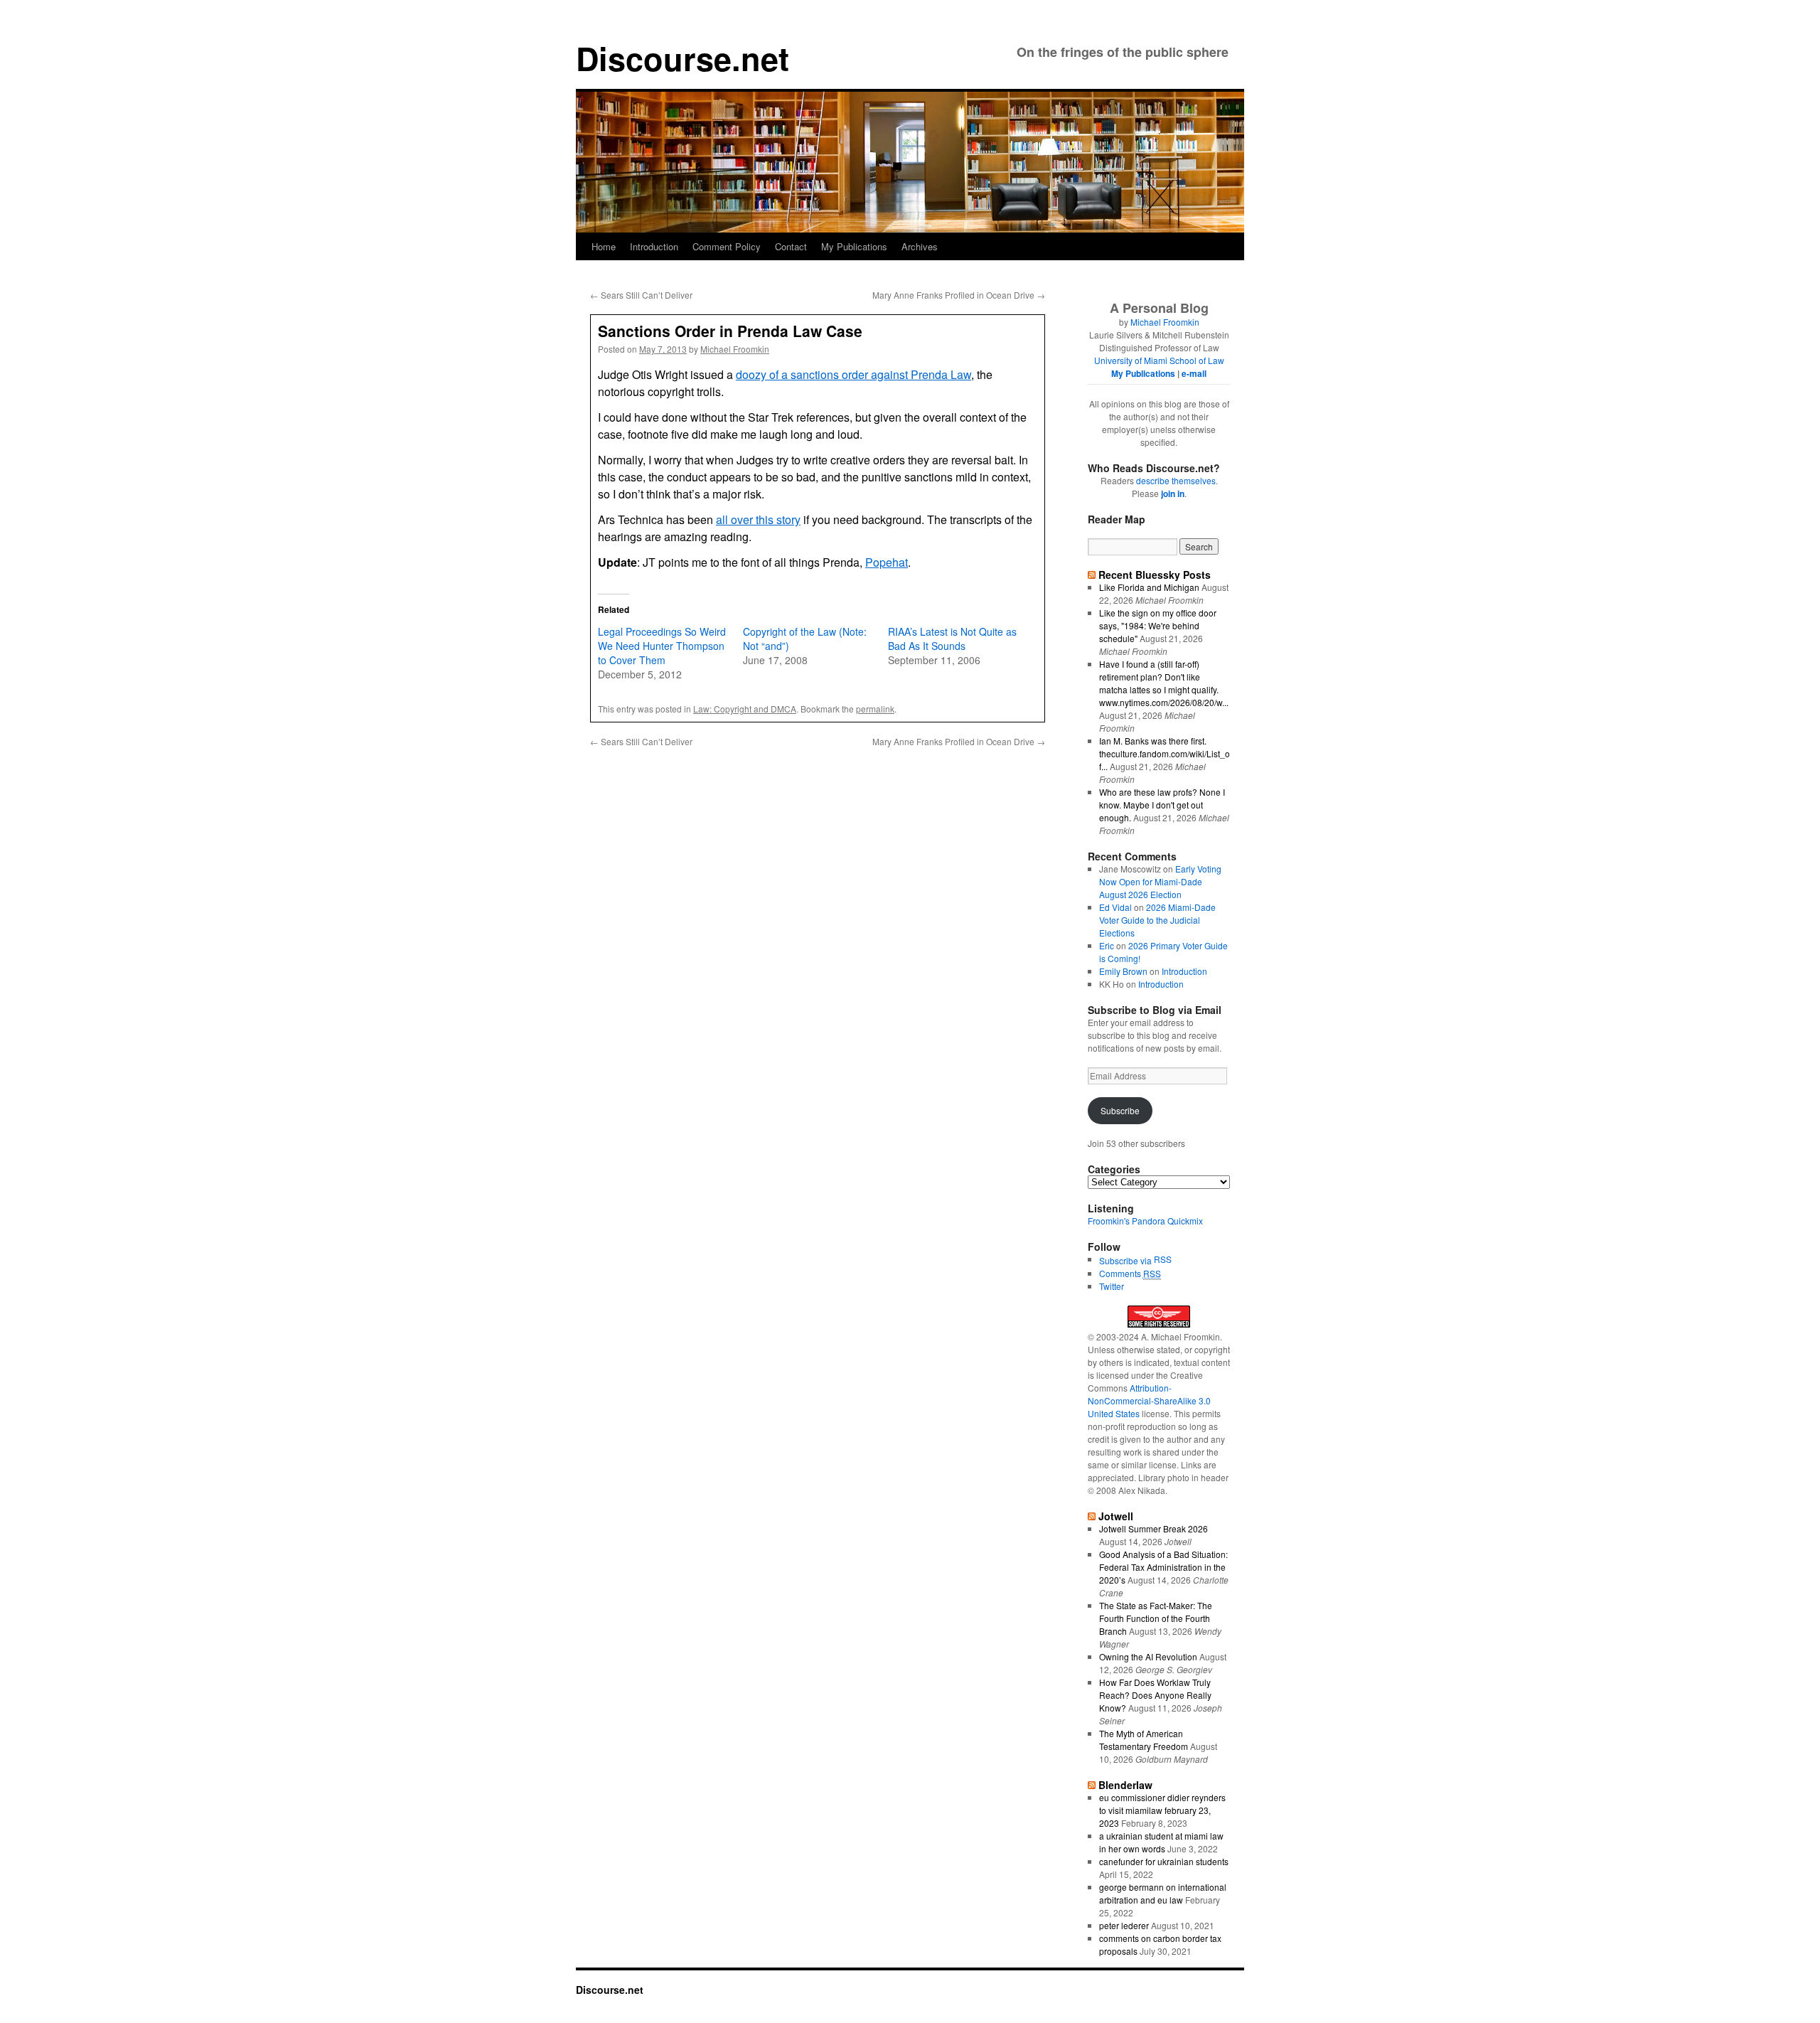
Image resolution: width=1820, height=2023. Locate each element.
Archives (920, 246)
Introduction (654, 246)
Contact (791, 246)
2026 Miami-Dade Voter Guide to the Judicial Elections (1157, 920)
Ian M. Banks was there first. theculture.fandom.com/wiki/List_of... (1165, 753)
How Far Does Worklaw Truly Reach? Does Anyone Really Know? (1155, 1695)
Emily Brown (1123, 971)
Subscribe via (1126, 1260)
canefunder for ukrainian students (1164, 1861)
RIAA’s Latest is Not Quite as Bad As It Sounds (952, 639)
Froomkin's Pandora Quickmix (1145, 1221)
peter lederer (1124, 1925)
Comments (1130, 1273)
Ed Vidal (1115, 907)
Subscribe (1120, 1110)
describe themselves (1176, 480)
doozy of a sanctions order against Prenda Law (853, 374)
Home (604, 246)
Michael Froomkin (735, 349)
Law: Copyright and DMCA (745, 709)
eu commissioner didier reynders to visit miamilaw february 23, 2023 (1162, 1810)
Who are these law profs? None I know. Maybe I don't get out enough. (1162, 805)
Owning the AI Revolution (1148, 1656)
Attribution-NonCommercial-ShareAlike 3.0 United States (1149, 1400)
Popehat (887, 562)
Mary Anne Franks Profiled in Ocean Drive (959, 295)
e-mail (1194, 373)
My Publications (854, 246)
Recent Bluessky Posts (1155, 575)
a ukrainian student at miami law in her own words (1161, 1842)
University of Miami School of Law (1159, 360)
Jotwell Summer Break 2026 (1153, 1528)
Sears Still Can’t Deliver (641, 295)
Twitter (1112, 1286)
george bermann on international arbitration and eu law (1163, 1893)
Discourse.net (682, 58)
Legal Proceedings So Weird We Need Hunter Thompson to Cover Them (662, 646)
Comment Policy (727, 246)
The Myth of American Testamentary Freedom (1144, 1740)
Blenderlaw (1125, 1785)
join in (1173, 493)
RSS (1163, 1259)
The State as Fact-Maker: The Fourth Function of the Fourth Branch (1156, 1618)
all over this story (758, 519)
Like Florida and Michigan (1149, 587)
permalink (875, 709)
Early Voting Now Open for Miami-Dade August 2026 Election (1160, 881)
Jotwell (1116, 1516)
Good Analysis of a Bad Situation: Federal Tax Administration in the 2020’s (1163, 1567)
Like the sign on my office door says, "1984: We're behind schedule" (1158, 625)
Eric (1107, 945)
